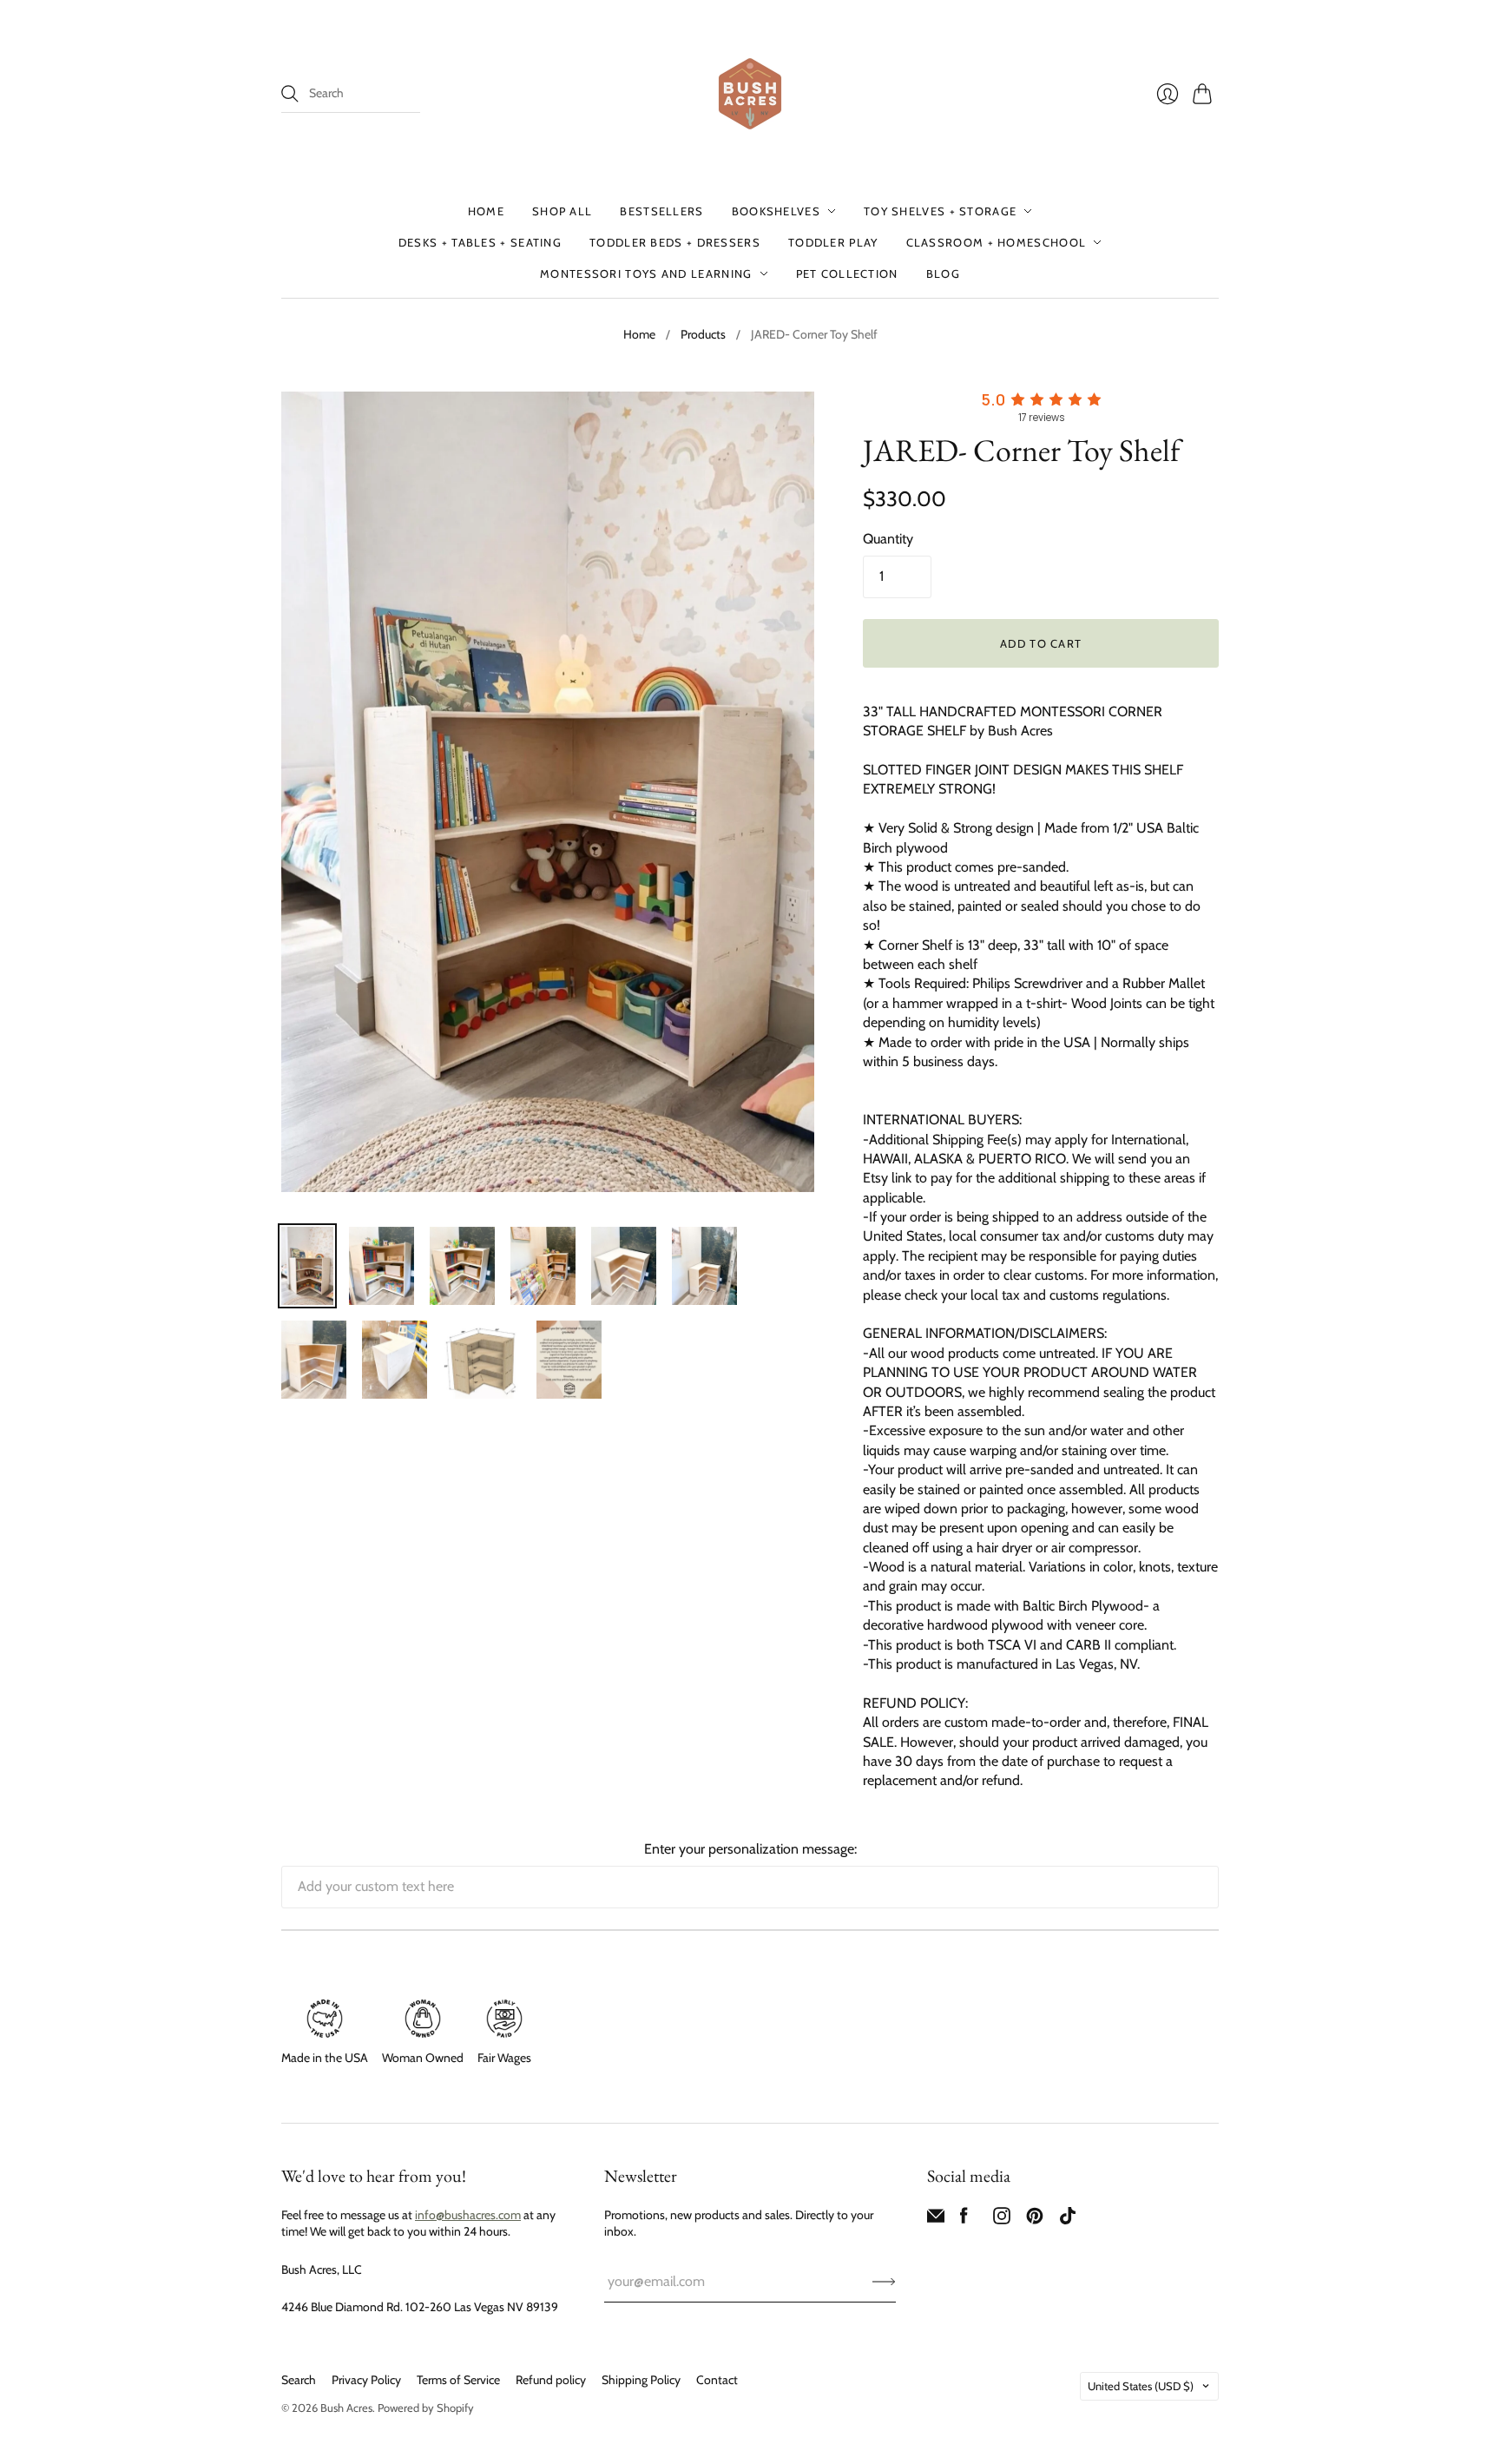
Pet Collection (847, 273)
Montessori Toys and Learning (646, 273)
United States (1141, 2386)
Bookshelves (776, 211)
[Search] (290, 94)
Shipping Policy (641, 2380)
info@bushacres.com (468, 2215)
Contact (717, 2380)
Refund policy (551, 2380)
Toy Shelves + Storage (940, 211)
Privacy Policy (366, 2380)
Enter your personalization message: (750, 1849)
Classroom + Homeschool (997, 242)
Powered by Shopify (426, 2408)
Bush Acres (346, 2408)
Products (703, 334)
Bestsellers (661, 211)
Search (299, 2380)
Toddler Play (833, 242)
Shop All (562, 211)
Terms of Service (458, 2380)
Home (486, 211)
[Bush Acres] (750, 94)
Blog (943, 273)
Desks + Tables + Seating (480, 242)
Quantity (888, 539)
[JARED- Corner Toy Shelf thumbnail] (307, 1266)
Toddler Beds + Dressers (675, 242)
